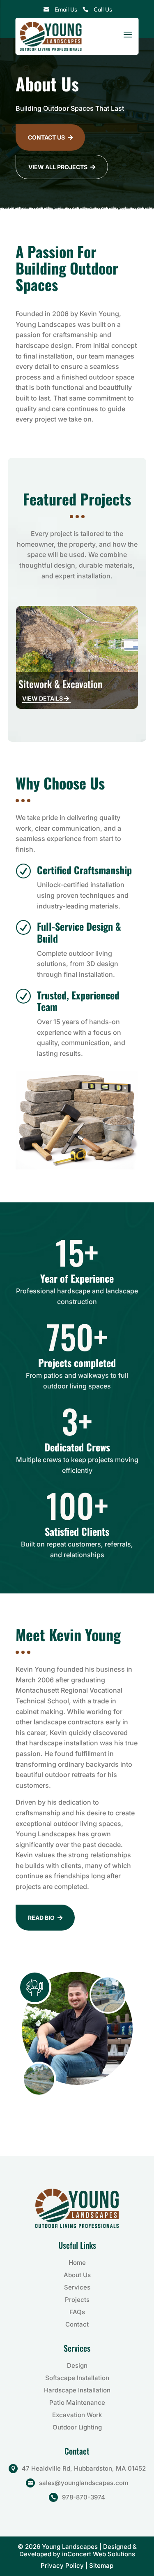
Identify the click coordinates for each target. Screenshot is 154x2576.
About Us (77, 2275)
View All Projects (62, 167)
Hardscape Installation (77, 2390)
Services (77, 2287)
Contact (77, 2324)
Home (77, 2263)
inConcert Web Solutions (99, 2554)
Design (77, 2365)
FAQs (77, 2312)
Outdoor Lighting (77, 2427)
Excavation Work (77, 2415)
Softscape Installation (77, 2378)
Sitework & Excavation (60, 684)
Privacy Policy (63, 2566)
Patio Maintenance (77, 2402)
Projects (77, 2300)
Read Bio (45, 1918)
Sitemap (101, 2566)
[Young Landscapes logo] (51, 36)
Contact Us (50, 137)
